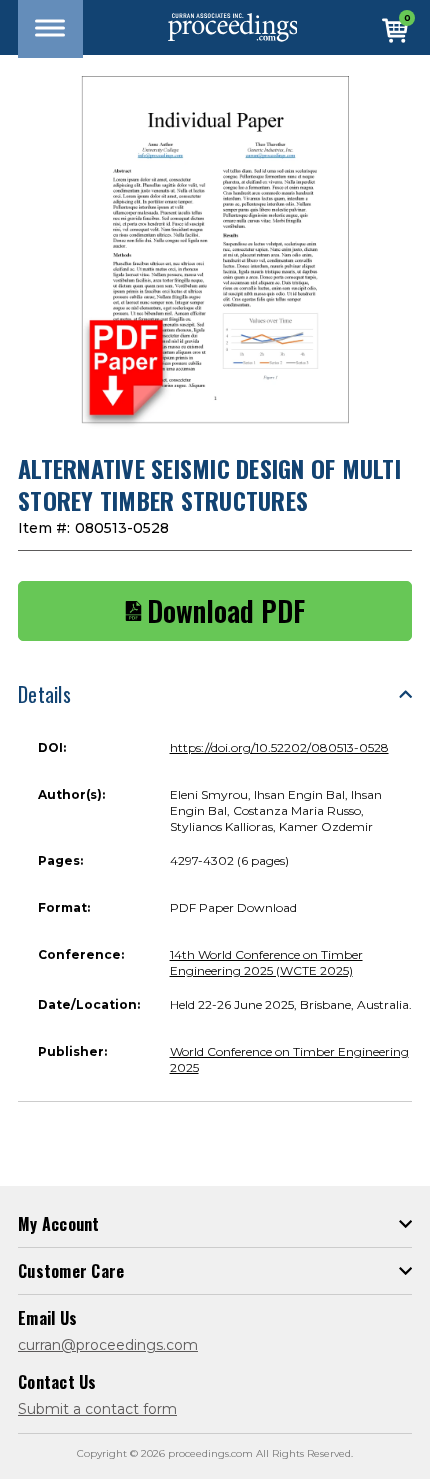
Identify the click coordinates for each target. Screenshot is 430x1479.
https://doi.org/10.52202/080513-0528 (279, 747)
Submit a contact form (97, 1409)
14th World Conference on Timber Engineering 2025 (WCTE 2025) (266, 962)
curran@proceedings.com (108, 1345)
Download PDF (226, 611)
